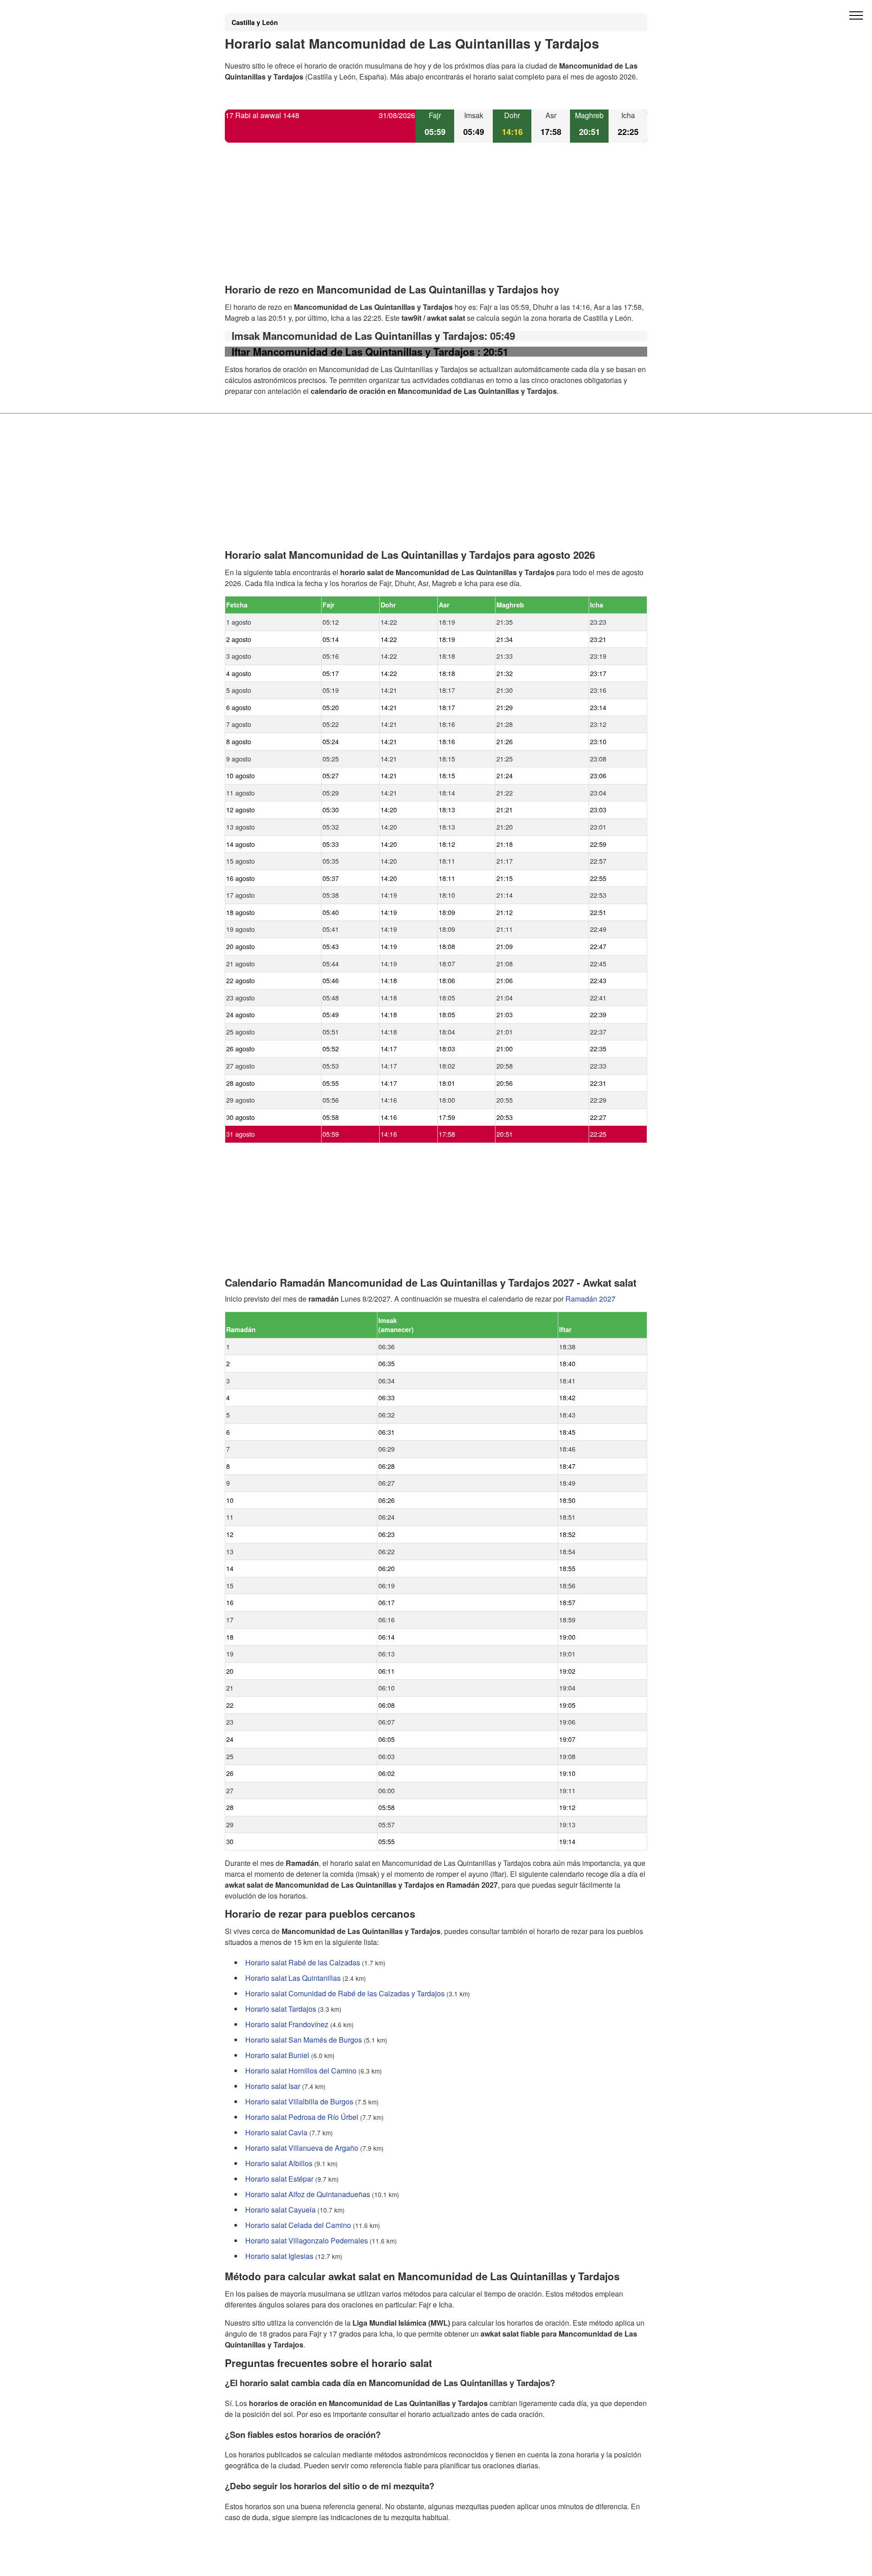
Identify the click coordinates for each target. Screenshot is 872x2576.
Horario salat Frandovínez (287, 2024)
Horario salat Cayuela (280, 2210)
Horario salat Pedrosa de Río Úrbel (302, 2117)
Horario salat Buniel (277, 2055)
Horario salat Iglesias (279, 2256)
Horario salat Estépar (279, 2179)
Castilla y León (255, 22)
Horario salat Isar (273, 2086)
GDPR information (254, 2563)
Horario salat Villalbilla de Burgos (299, 2101)
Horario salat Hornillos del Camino (301, 2071)
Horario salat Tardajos (281, 2009)
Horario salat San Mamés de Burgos (304, 2040)
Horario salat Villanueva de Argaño (302, 2148)
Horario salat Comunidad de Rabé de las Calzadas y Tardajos (345, 1993)
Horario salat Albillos (279, 2163)
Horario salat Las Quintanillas (293, 1978)
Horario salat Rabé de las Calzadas (303, 1962)
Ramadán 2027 (590, 1299)
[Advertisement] (436, 221)
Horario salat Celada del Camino (298, 2225)
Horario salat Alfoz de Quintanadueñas (308, 2194)
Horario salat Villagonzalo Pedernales (307, 2240)
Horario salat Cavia (276, 2132)
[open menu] (856, 16)
